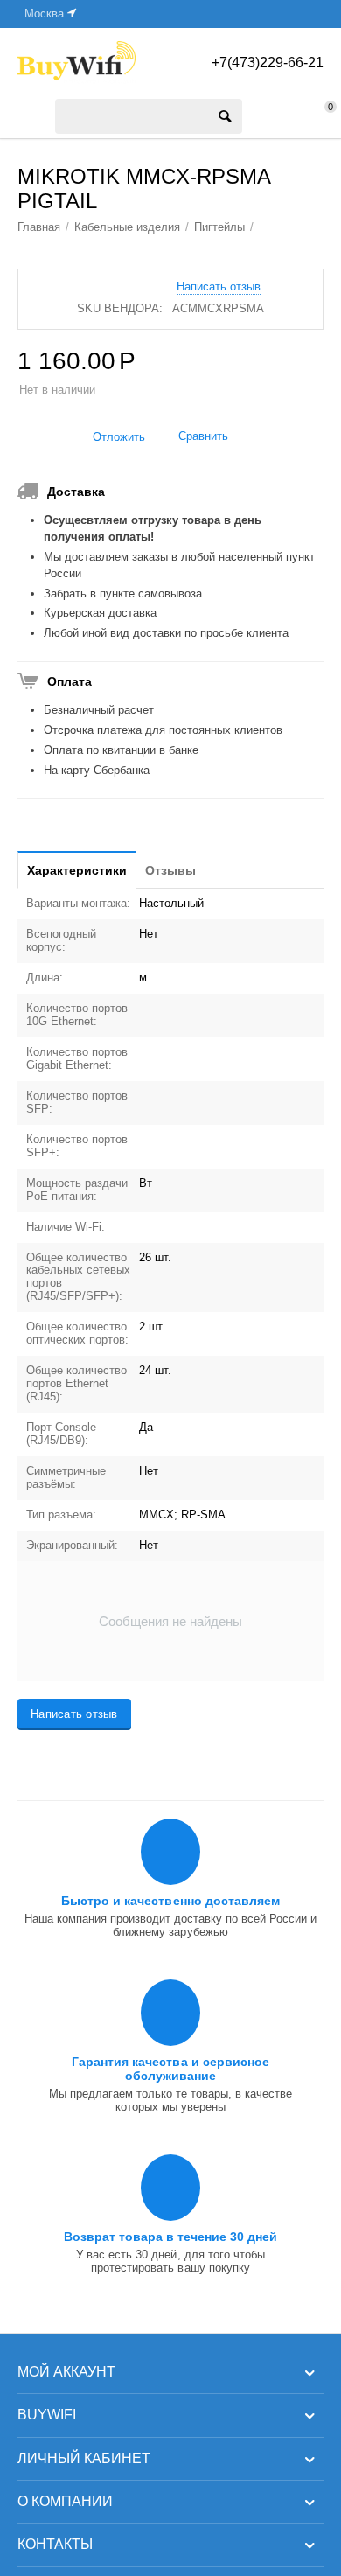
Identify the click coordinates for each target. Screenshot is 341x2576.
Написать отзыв (219, 287)
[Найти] (225, 116)
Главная (39, 227)
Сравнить (203, 436)
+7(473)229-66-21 (268, 63)
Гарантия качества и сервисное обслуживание (170, 2069)
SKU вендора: (120, 308)
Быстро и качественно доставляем (170, 1901)
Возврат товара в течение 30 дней (170, 2237)
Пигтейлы (219, 227)
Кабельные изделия (127, 227)
